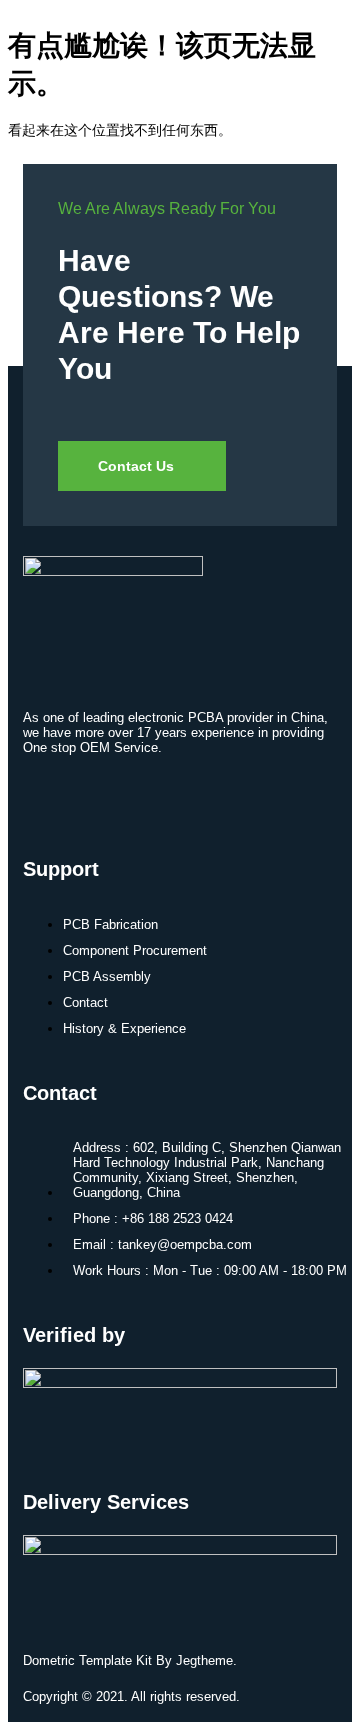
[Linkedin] (48, 798)
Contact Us (136, 466)
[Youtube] (107, 798)
